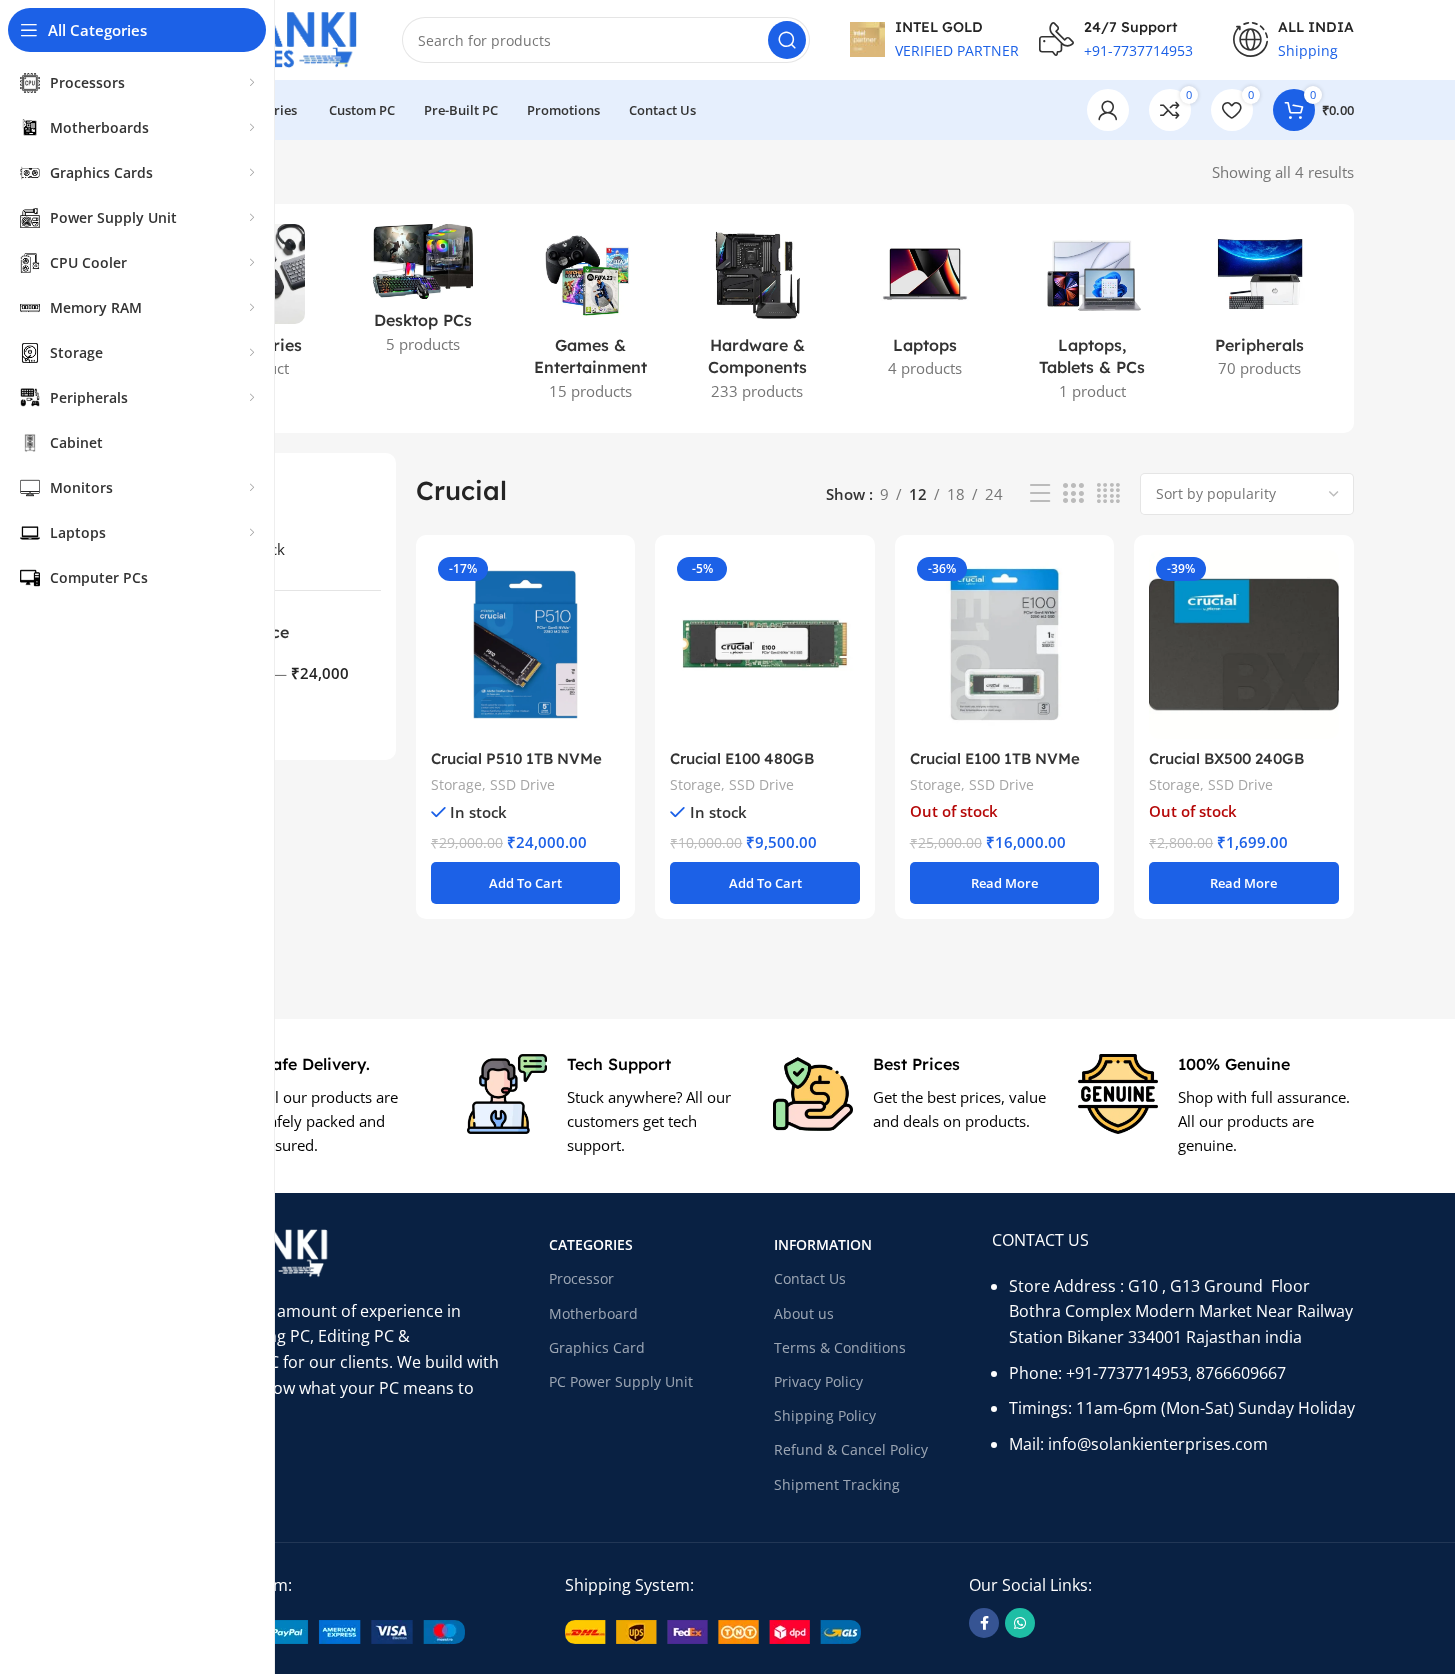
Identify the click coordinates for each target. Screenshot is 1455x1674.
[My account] (1108, 110)
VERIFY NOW (953, 112)
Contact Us (810, 1278)
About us (804, 1313)
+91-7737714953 (1127, 1373)
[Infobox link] (299, 1105)
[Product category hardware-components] (757, 318)
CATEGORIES (591, 1244)
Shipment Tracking (837, 1484)
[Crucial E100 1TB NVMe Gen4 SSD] (1004, 644)
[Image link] (313, 1630)
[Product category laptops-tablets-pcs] (1092, 318)
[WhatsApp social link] (1020, 1623)
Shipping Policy (825, 1415)
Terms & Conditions (840, 1347)
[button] (525, 883)
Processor (581, 1278)
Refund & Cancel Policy (851, 1449)
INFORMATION (823, 1244)
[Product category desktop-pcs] (422, 295)
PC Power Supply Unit (621, 1381)
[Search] (787, 40)
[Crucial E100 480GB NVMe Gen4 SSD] (764, 644)
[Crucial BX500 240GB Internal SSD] (1243, 644)
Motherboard (593, 1313)
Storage (456, 784)
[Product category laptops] (924, 307)
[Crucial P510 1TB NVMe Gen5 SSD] (525, 644)
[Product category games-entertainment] (589, 318)
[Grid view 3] (1073, 493)
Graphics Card (597, 1347)
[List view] (1040, 493)
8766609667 (1241, 1373)
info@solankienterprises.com (1158, 1444)
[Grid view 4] (1108, 493)
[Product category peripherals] (1259, 307)
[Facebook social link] (984, 1623)
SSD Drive (522, 784)
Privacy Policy (818, 1381)
